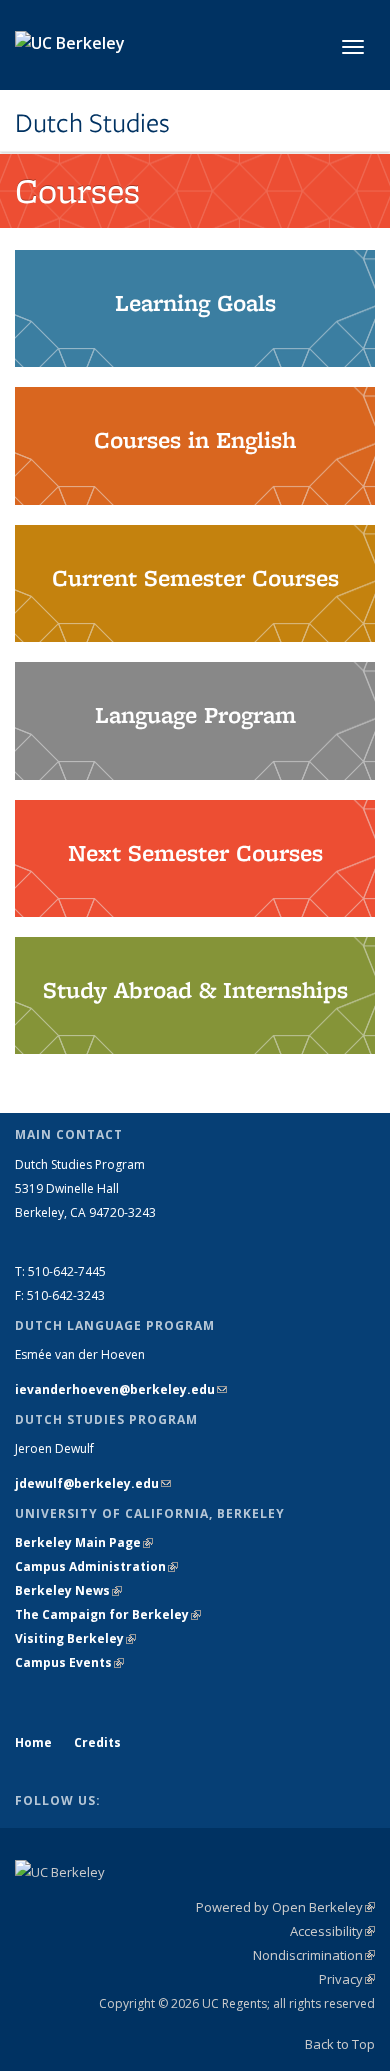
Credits (97, 1742)
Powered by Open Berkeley (285, 1907)
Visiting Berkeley (75, 1638)
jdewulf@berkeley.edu (93, 1483)
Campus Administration (96, 1566)
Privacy (347, 1979)
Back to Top (340, 2044)
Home (33, 1742)
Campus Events (69, 1662)
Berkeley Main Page (84, 1542)
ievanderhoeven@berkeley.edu (121, 1389)
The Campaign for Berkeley (108, 1614)
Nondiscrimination (314, 1955)
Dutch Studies (92, 123)
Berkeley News (68, 1590)
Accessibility (332, 1931)
